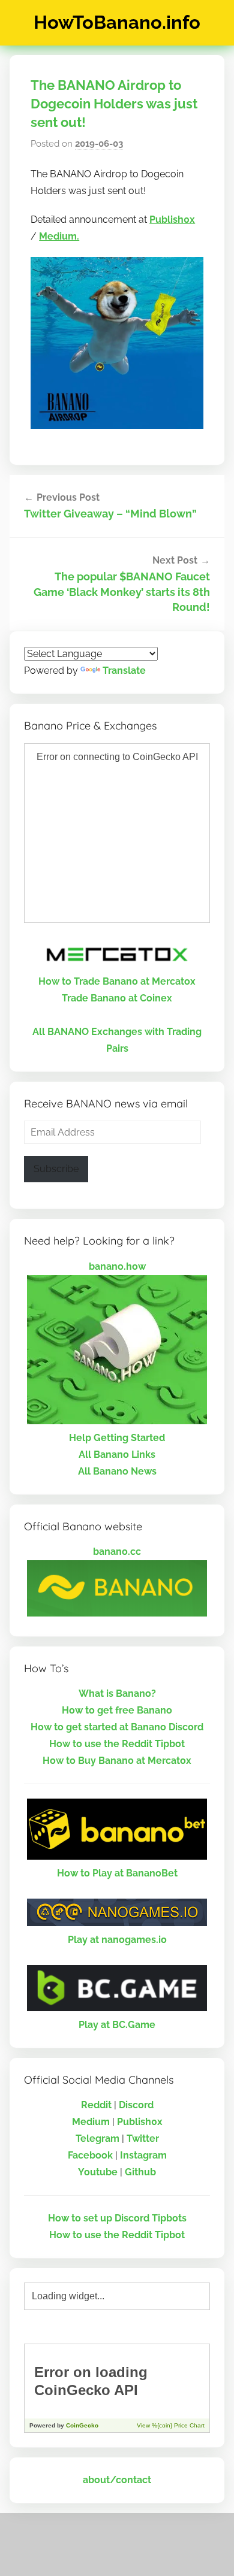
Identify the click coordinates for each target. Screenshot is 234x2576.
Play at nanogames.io (117, 1940)
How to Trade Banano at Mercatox (117, 981)
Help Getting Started (117, 1438)
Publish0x (172, 220)
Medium (91, 2122)
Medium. (59, 236)
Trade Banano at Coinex (117, 998)
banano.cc (117, 1552)
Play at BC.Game (117, 2025)
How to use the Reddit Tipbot (117, 1744)
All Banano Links (117, 1455)
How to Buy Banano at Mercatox (117, 1761)
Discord (136, 2105)
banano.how (117, 1266)
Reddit (96, 2105)
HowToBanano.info (117, 22)
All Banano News (117, 1471)
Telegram (97, 2138)
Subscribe (56, 1169)
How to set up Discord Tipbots (117, 2218)
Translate (124, 671)
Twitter (143, 2138)
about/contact (117, 2480)
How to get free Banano (117, 1710)
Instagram (143, 2155)
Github (140, 2172)
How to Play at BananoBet (117, 1873)
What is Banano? (117, 1693)
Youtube (98, 2172)
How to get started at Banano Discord (117, 1727)
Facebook (90, 2155)
